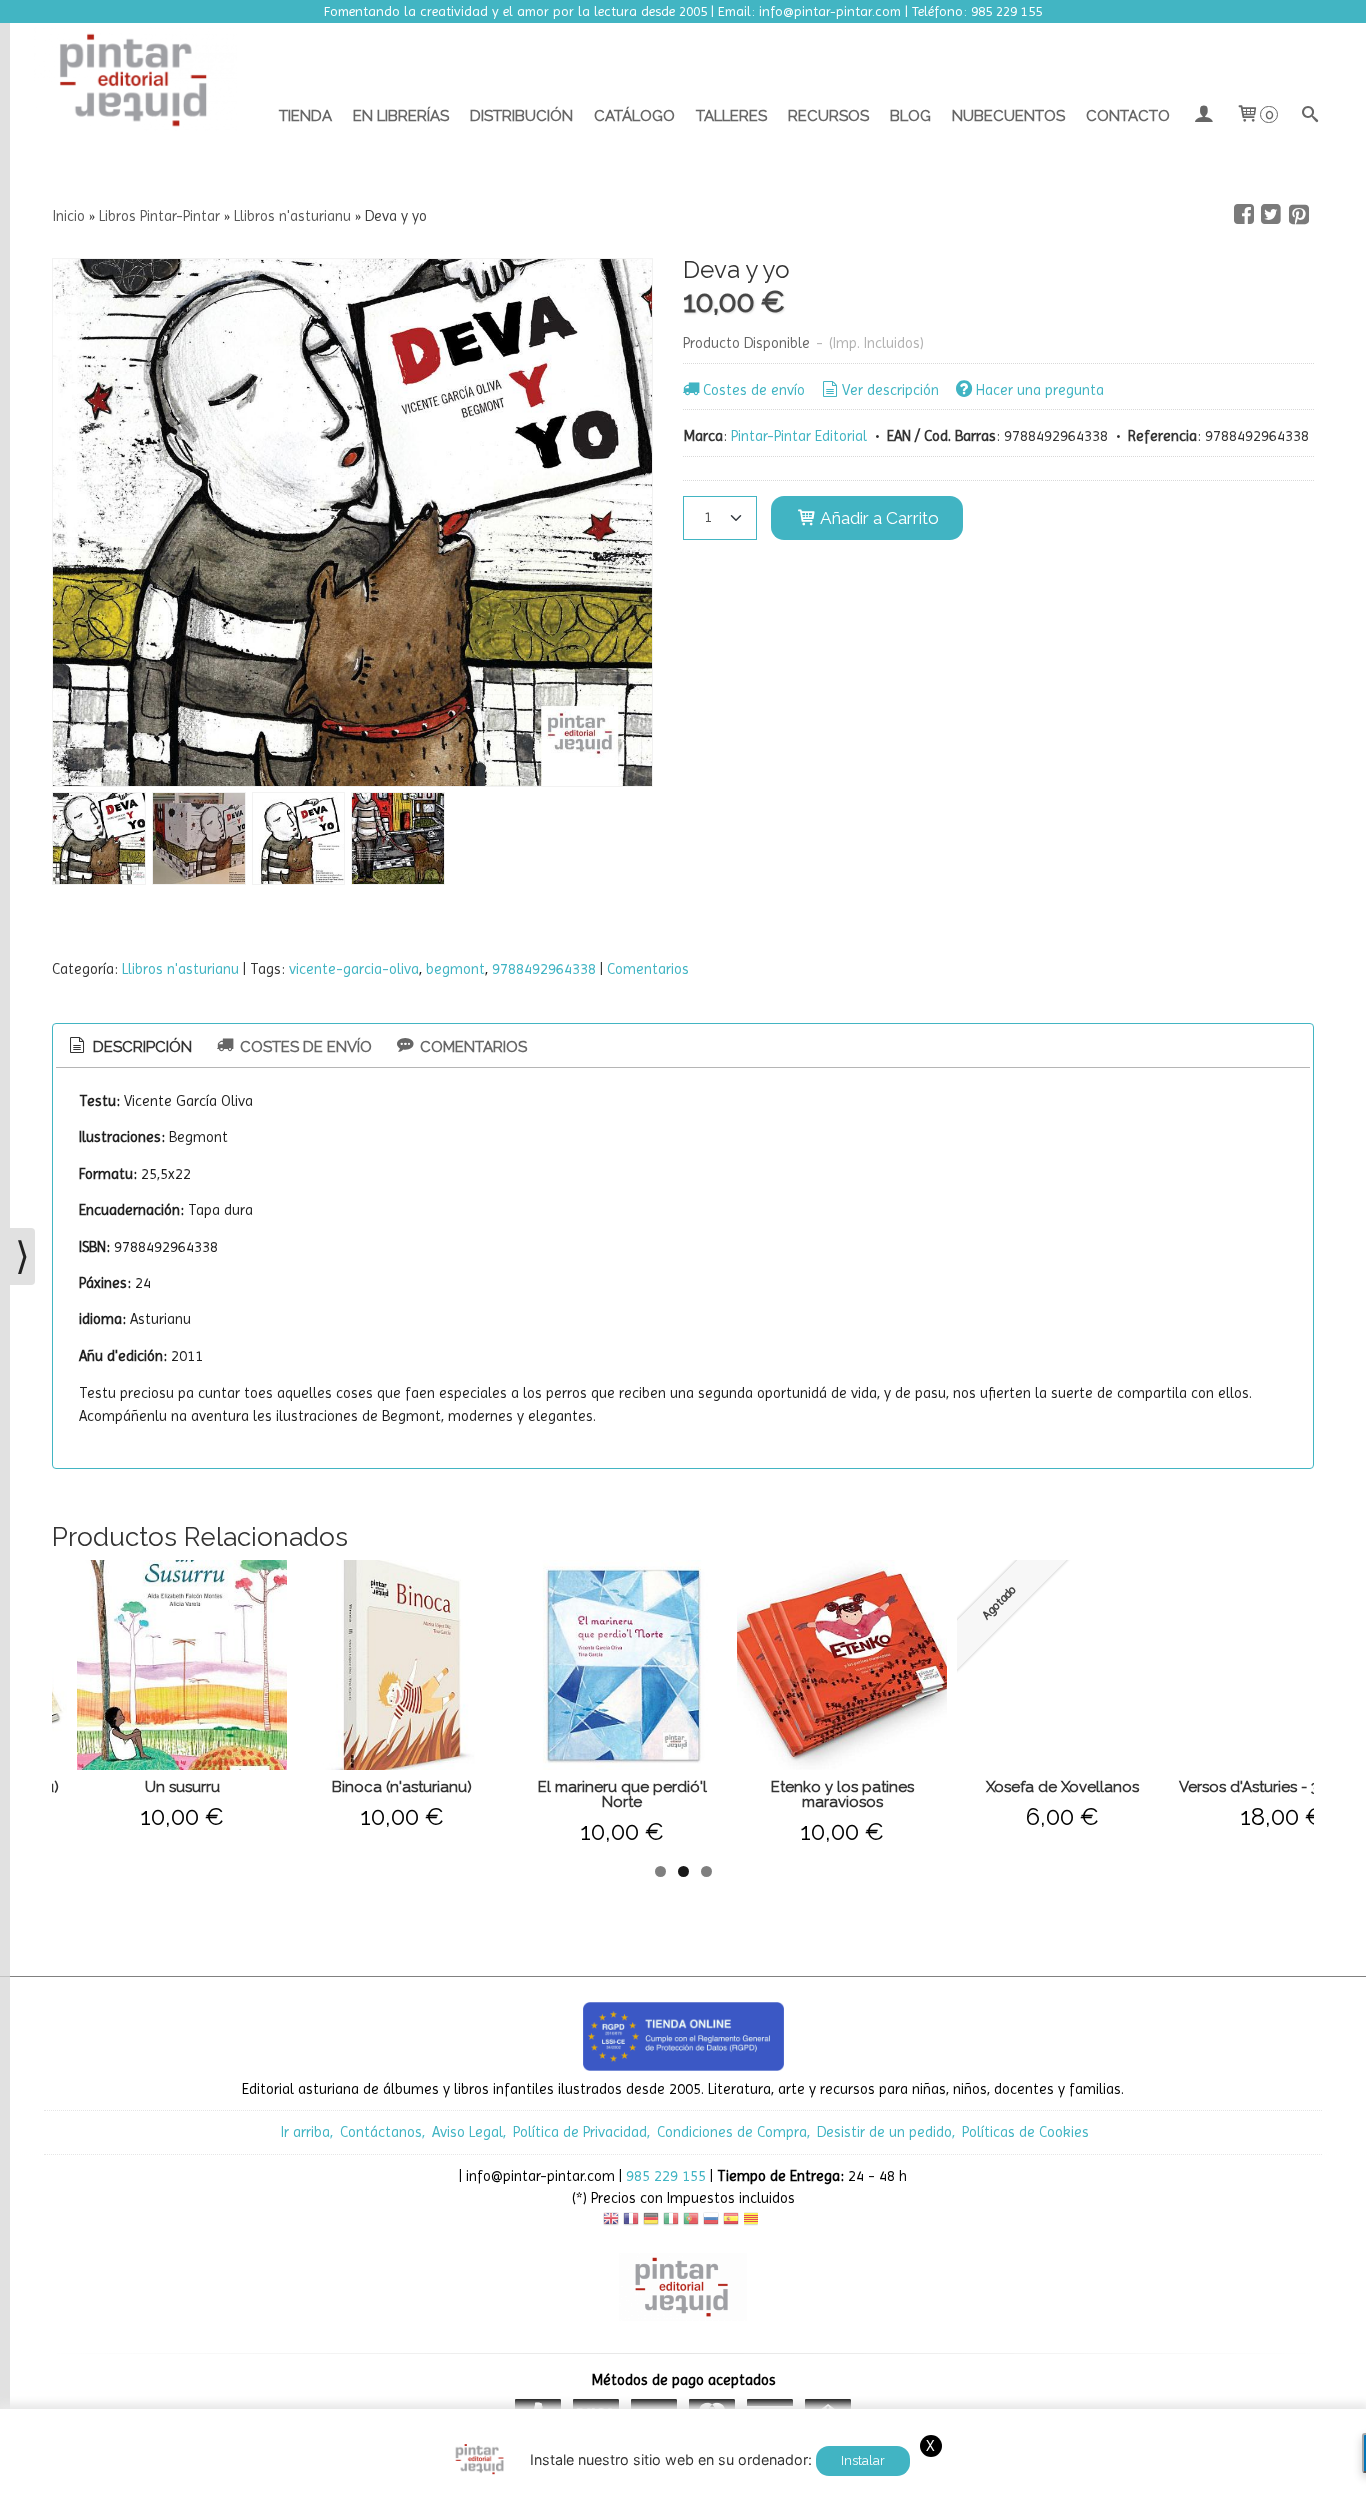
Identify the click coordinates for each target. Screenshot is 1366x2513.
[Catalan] (753, 2221)
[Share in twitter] (1271, 215)
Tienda (305, 116)
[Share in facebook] (1244, 215)
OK (1127, 2493)
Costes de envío (754, 390)
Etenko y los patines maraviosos (842, 1794)
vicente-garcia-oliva (354, 969)
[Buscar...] (1310, 116)
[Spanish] (731, 2221)
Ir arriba (305, 2132)
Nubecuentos (1008, 116)
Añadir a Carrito (878, 518)
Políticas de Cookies (1025, 2132)
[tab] (129, 1047)
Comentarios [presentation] (471, 1047)
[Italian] (671, 2221)
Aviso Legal (467, 2132)
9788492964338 (544, 969)
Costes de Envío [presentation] (304, 1047)
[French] (631, 2221)
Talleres (731, 116)
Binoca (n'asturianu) (402, 1787)
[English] (611, 2221)
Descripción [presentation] (140, 1047)
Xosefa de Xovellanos (1062, 1787)
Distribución (521, 116)
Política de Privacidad (580, 2132)
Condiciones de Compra (732, 2132)
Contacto (1128, 116)
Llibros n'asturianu (180, 969)
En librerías (401, 116)
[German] (651, 2221)
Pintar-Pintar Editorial (799, 436)
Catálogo (634, 116)
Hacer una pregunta (1040, 390)
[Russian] (711, 2221)
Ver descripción (890, 390)
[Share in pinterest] (1299, 215)
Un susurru (182, 1787)
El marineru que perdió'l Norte (622, 1794)
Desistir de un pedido (884, 2132)
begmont (455, 969)
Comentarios (648, 969)
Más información (1199, 2493)
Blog (910, 116)
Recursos (828, 116)
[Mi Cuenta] (1202, 116)
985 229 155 (666, 2176)
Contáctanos (381, 2132)
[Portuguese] (691, 2221)
